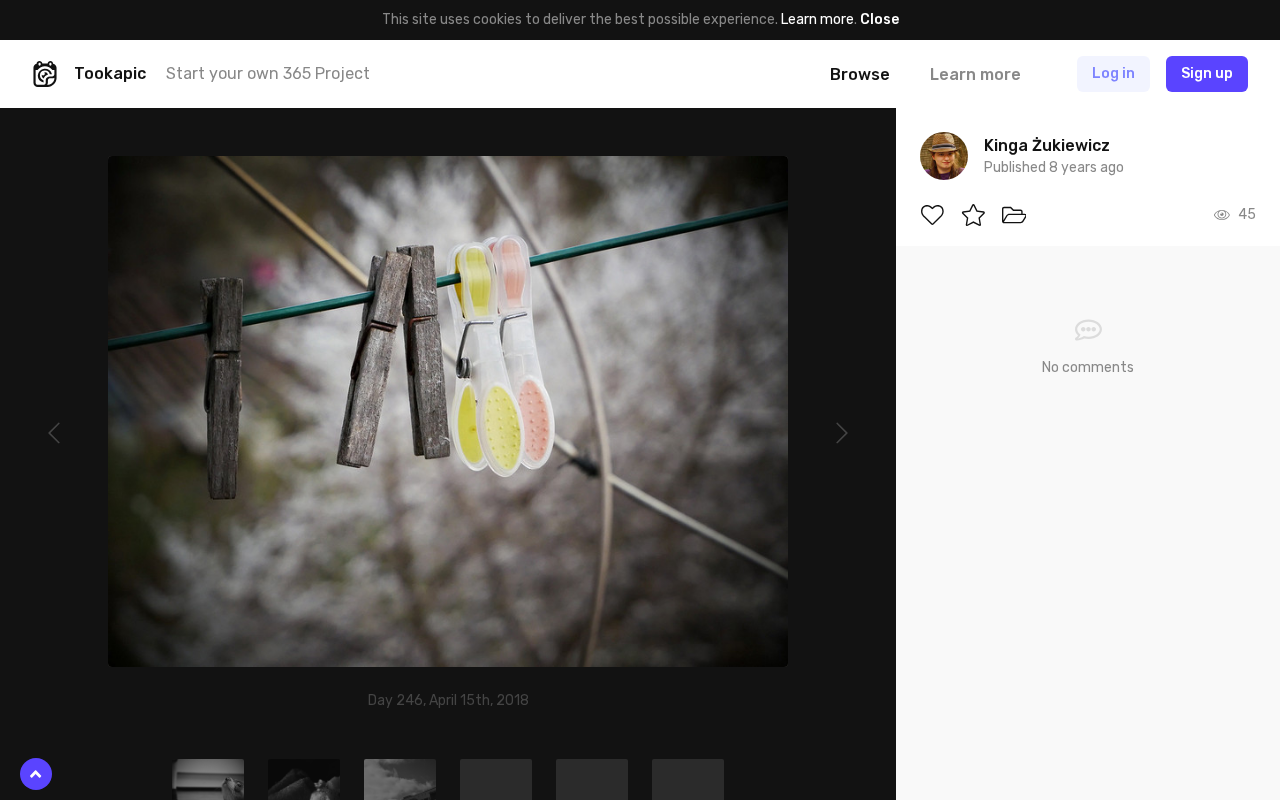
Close (879, 19)
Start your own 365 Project (268, 73)
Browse (860, 74)
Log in (1113, 73)
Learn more (817, 19)
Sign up (1207, 73)
